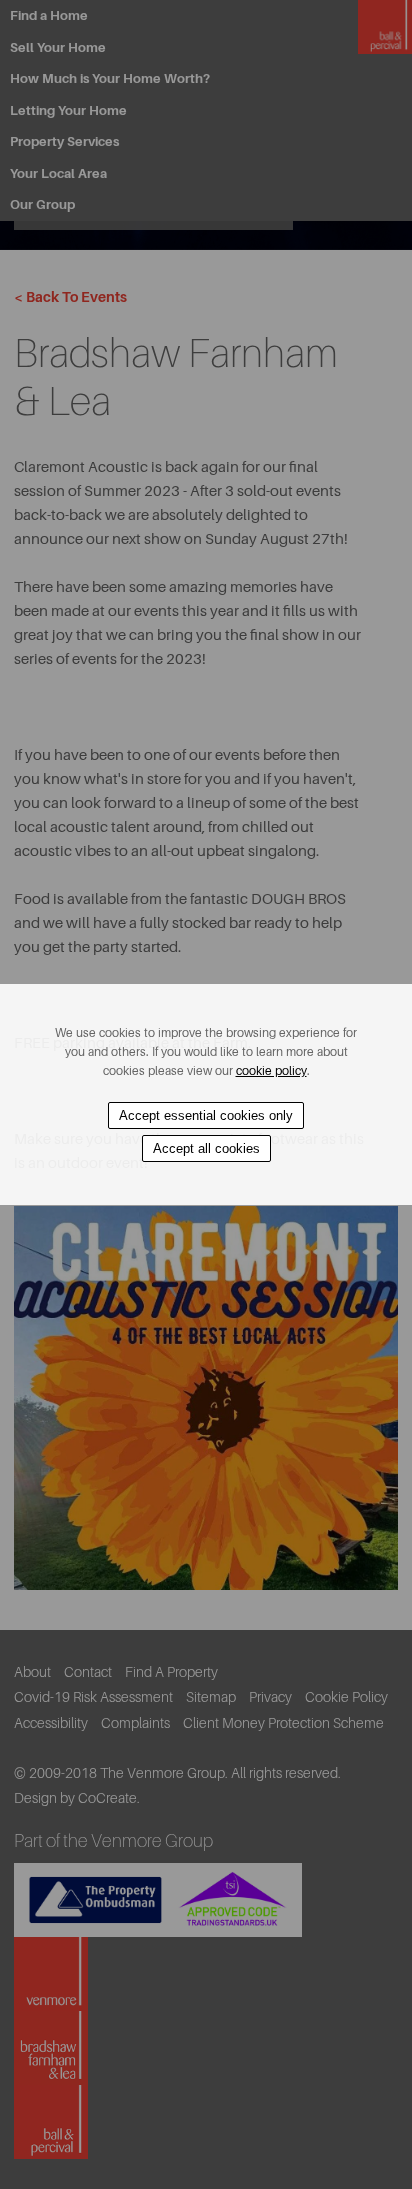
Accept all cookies (206, 1148)
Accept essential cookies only (206, 1115)
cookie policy (271, 1071)
